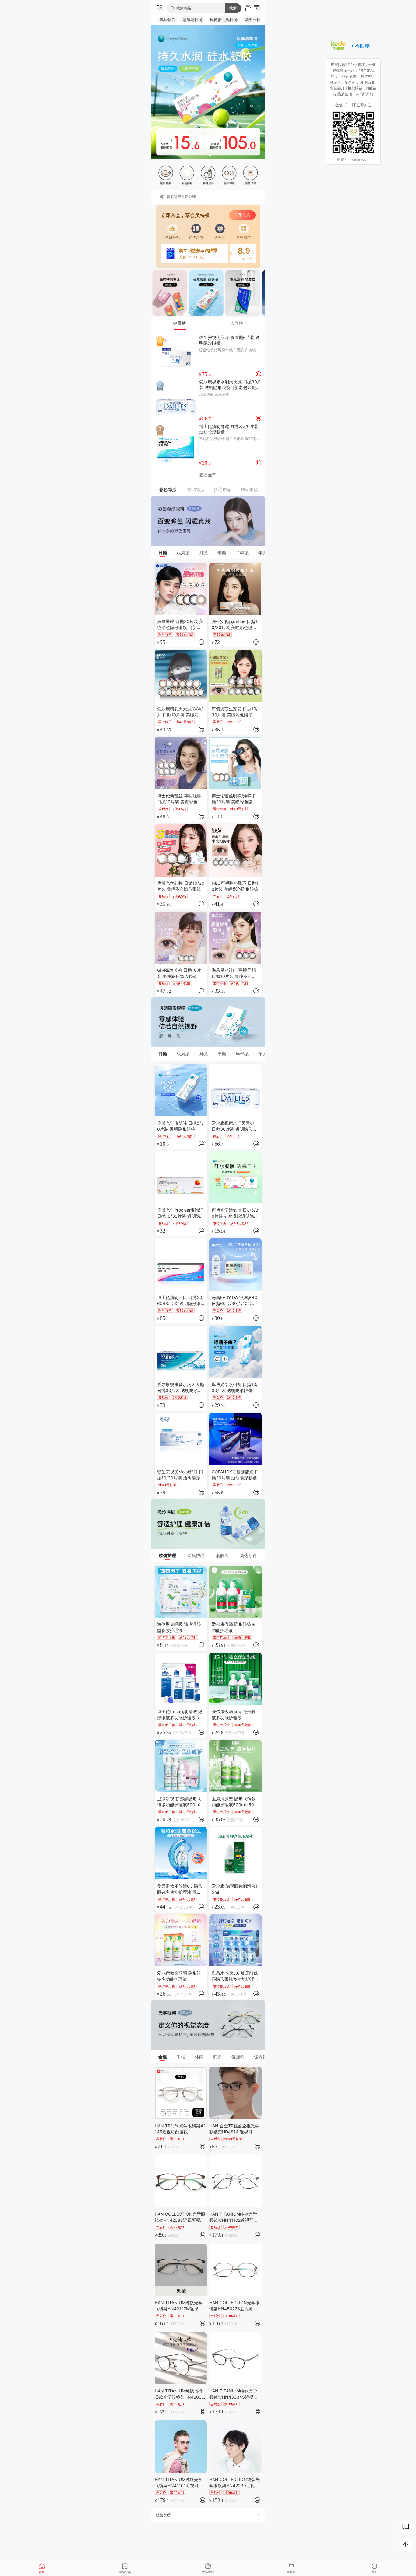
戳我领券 (167, 19)
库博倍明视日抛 (224, 19)
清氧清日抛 (193, 19)
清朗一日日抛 (257, 19)
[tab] (180, 323)
